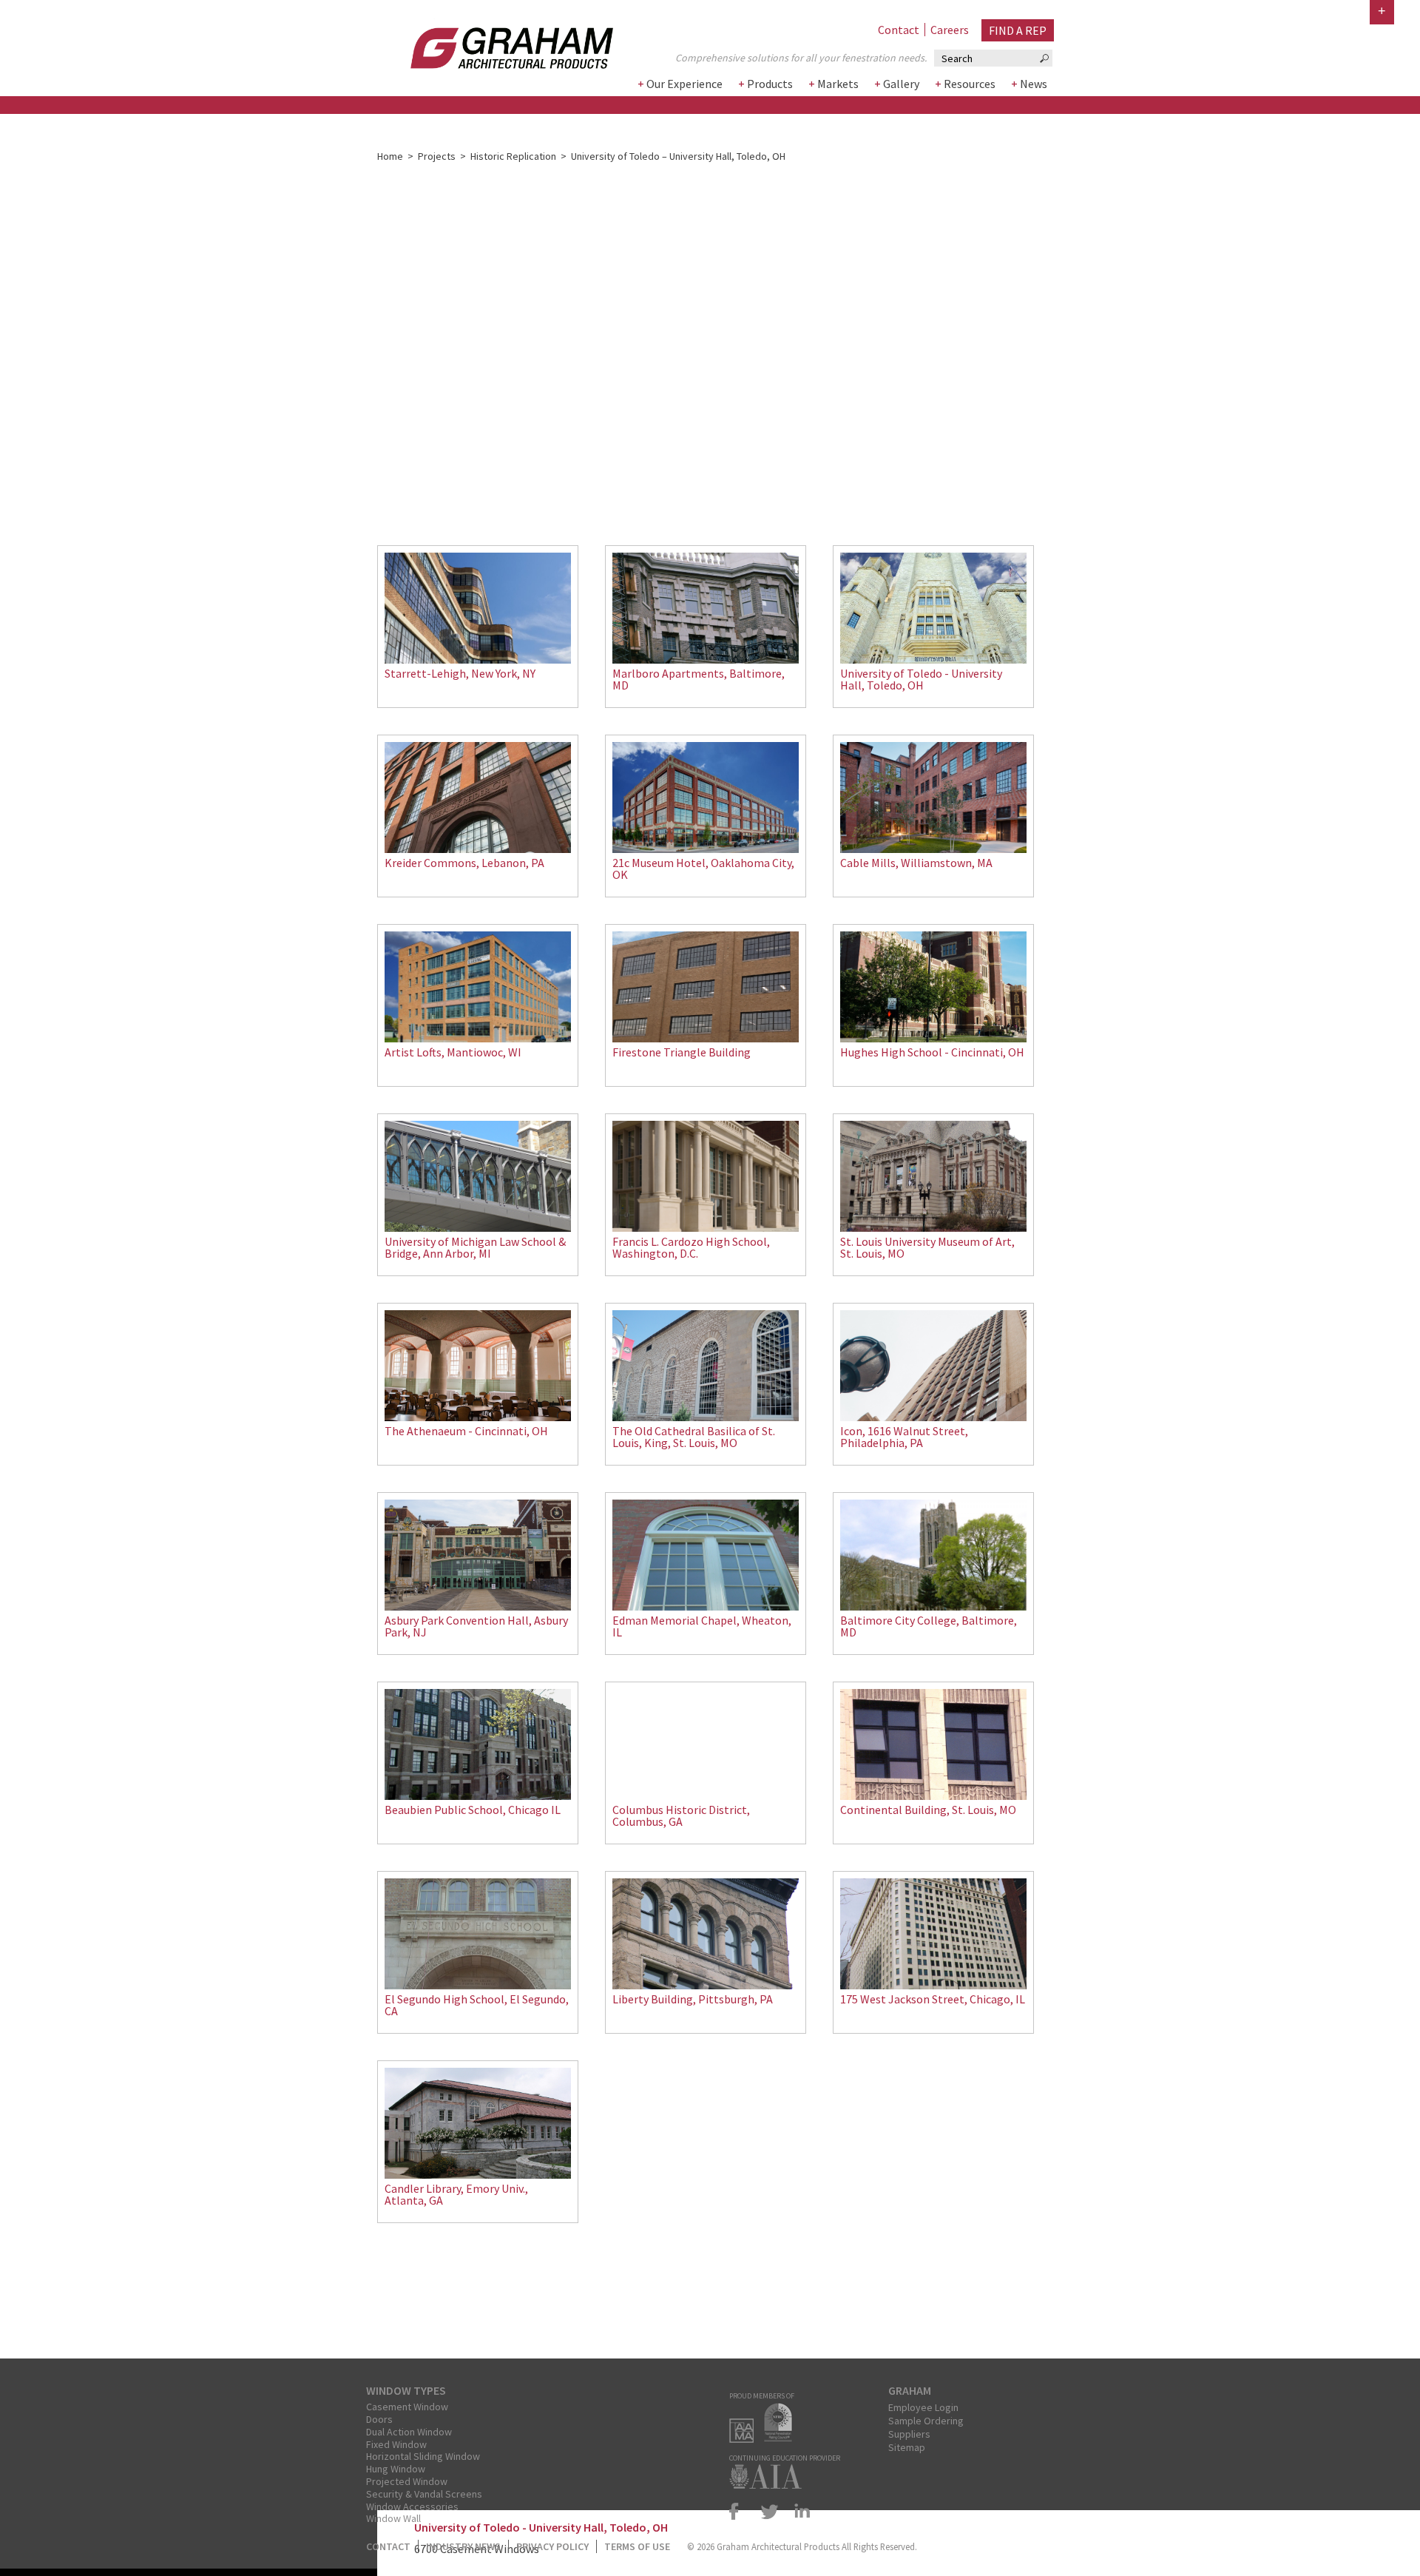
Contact (899, 30)
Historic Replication (513, 156)
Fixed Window (396, 2444)
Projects (437, 156)
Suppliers (909, 2434)
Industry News (463, 2546)
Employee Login (923, 2407)
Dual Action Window (409, 2432)
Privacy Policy (552, 2546)
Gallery (901, 84)
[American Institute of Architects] (769, 2484)
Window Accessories (412, 2506)
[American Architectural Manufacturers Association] (745, 2438)
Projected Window (407, 2481)
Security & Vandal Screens (424, 2494)
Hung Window (396, 2469)
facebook (740, 2511)
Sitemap (907, 2447)
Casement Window (407, 2407)
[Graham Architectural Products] (490, 43)
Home (390, 156)
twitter (770, 2511)
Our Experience (684, 84)
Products (770, 84)
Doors (379, 2419)
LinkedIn (799, 2511)
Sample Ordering (926, 2421)
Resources (970, 84)
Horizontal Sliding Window (423, 2456)
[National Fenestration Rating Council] (782, 2438)
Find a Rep (1018, 30)
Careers (950, 30)
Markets (838, 84)
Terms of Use (637, 2546)
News (1034, 84)
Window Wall (393, 2518)
